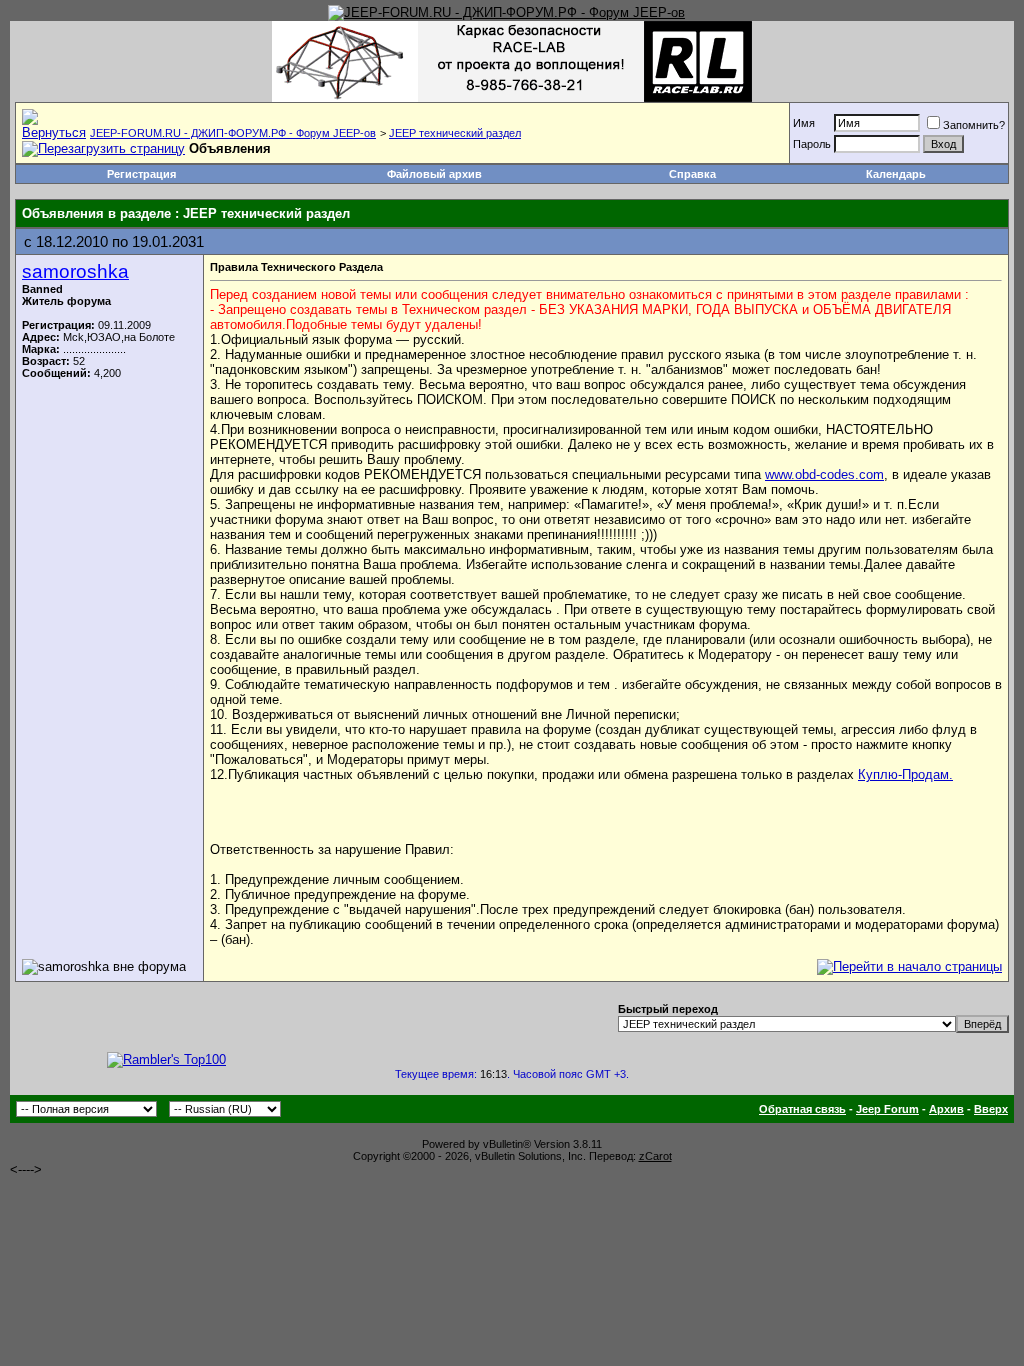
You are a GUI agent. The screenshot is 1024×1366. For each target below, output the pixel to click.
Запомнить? (974, 125)
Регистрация (141, 174)
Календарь (896, 174)
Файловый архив (434, 174)
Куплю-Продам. (905, 774)
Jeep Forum (887, 1109)
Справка (692, 174)
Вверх (991, 1109)
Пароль (812, 144)
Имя (804, 123)
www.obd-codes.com (824, 474)
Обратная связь (802, 1109)
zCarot (655, 1156)
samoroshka (75, 271)
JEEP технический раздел (455, 133)
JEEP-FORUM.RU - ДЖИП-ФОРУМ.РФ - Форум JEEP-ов (233, 133)
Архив (946, 1109)
